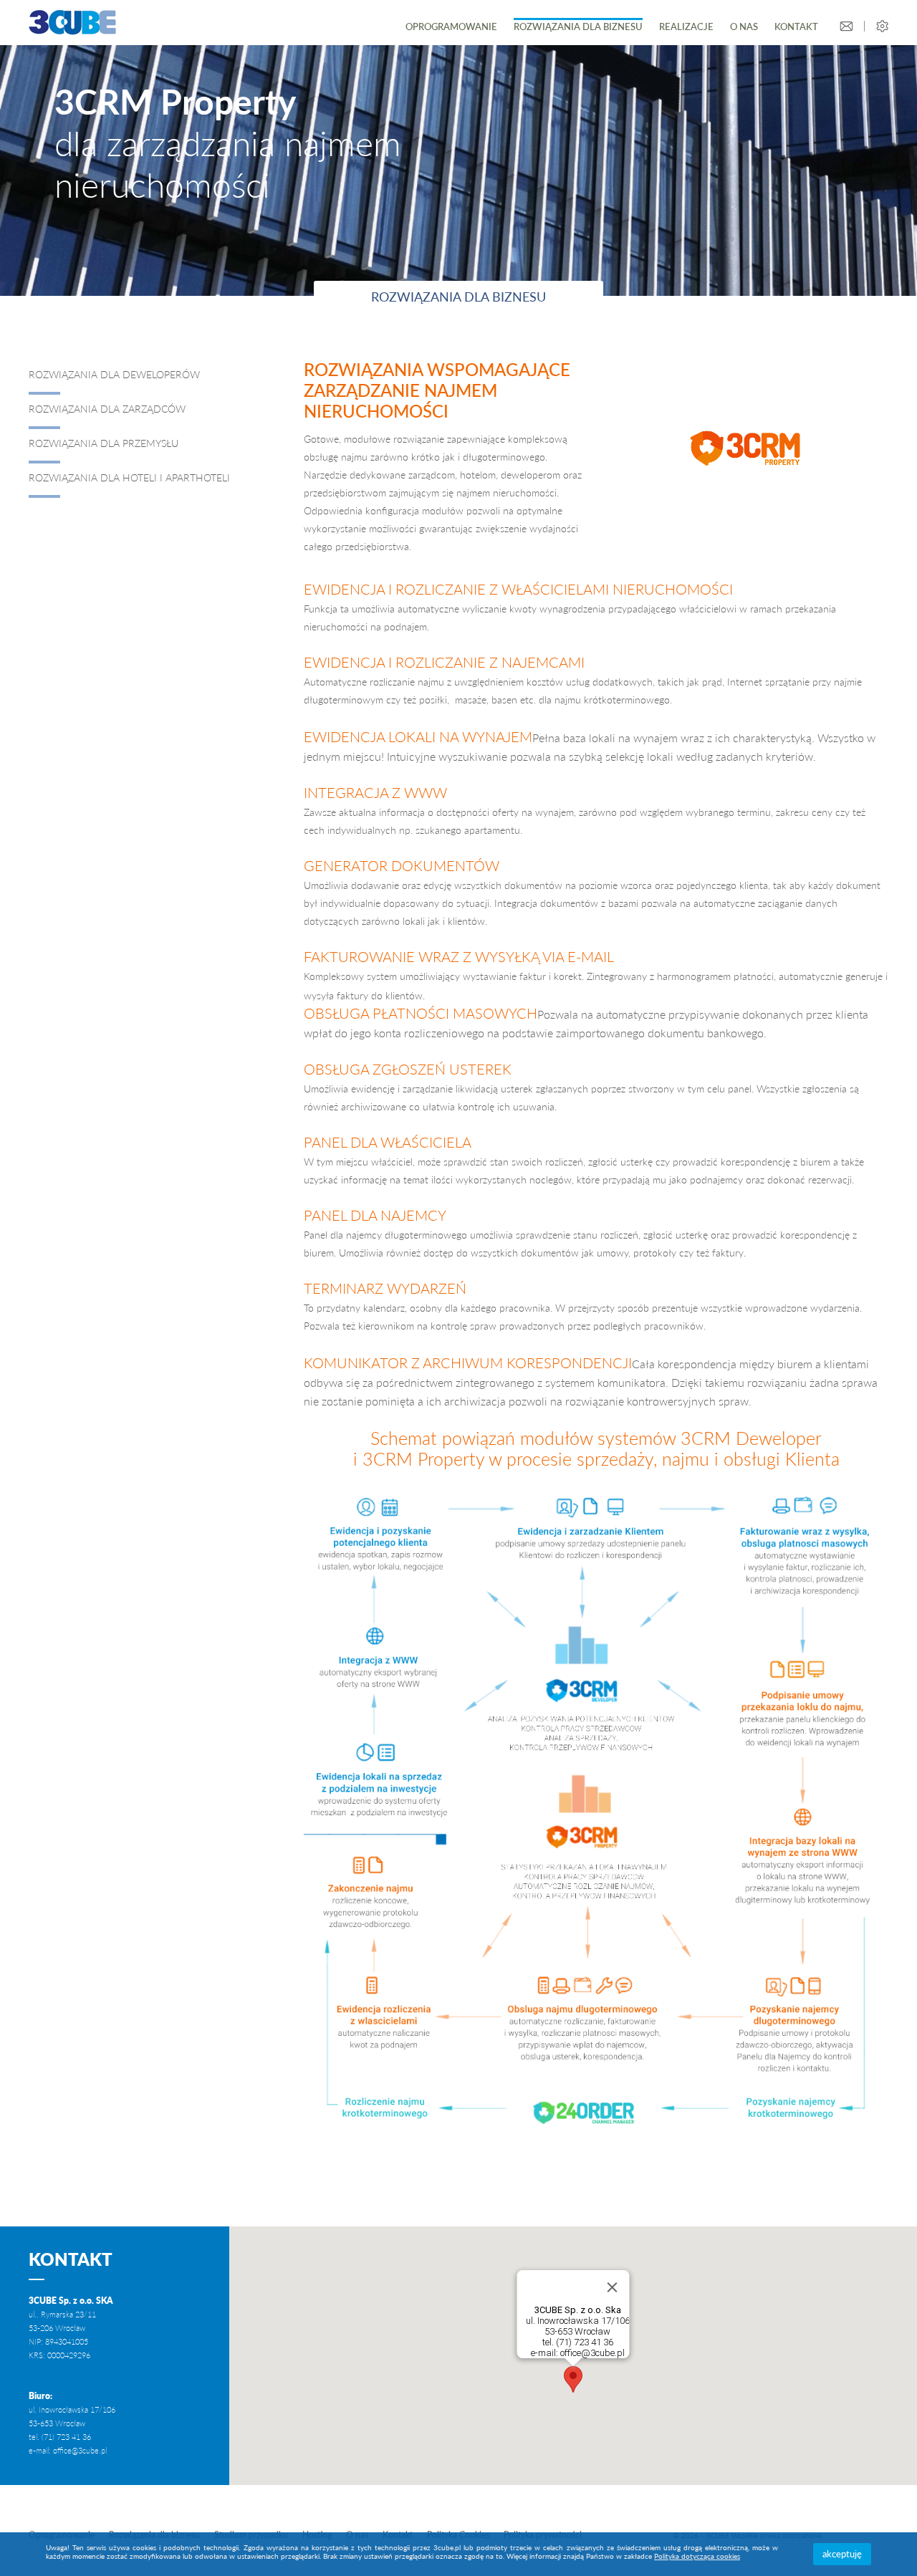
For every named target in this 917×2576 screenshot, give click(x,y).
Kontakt (796, 27)
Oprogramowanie (451, 27)
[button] (573, 2379)
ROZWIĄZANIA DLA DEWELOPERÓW (114, 374)
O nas (744, 27)
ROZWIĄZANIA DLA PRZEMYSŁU (104, 443)
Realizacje (686, 27)
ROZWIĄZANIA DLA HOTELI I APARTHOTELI (129, 477)
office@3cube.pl (80, 2450)
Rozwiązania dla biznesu (578, 27)
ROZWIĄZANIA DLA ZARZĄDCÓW (109, 409)
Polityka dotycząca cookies (697, 2556)
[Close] (613, 2287)
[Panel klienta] (882, 26)
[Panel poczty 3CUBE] (846, 26)
